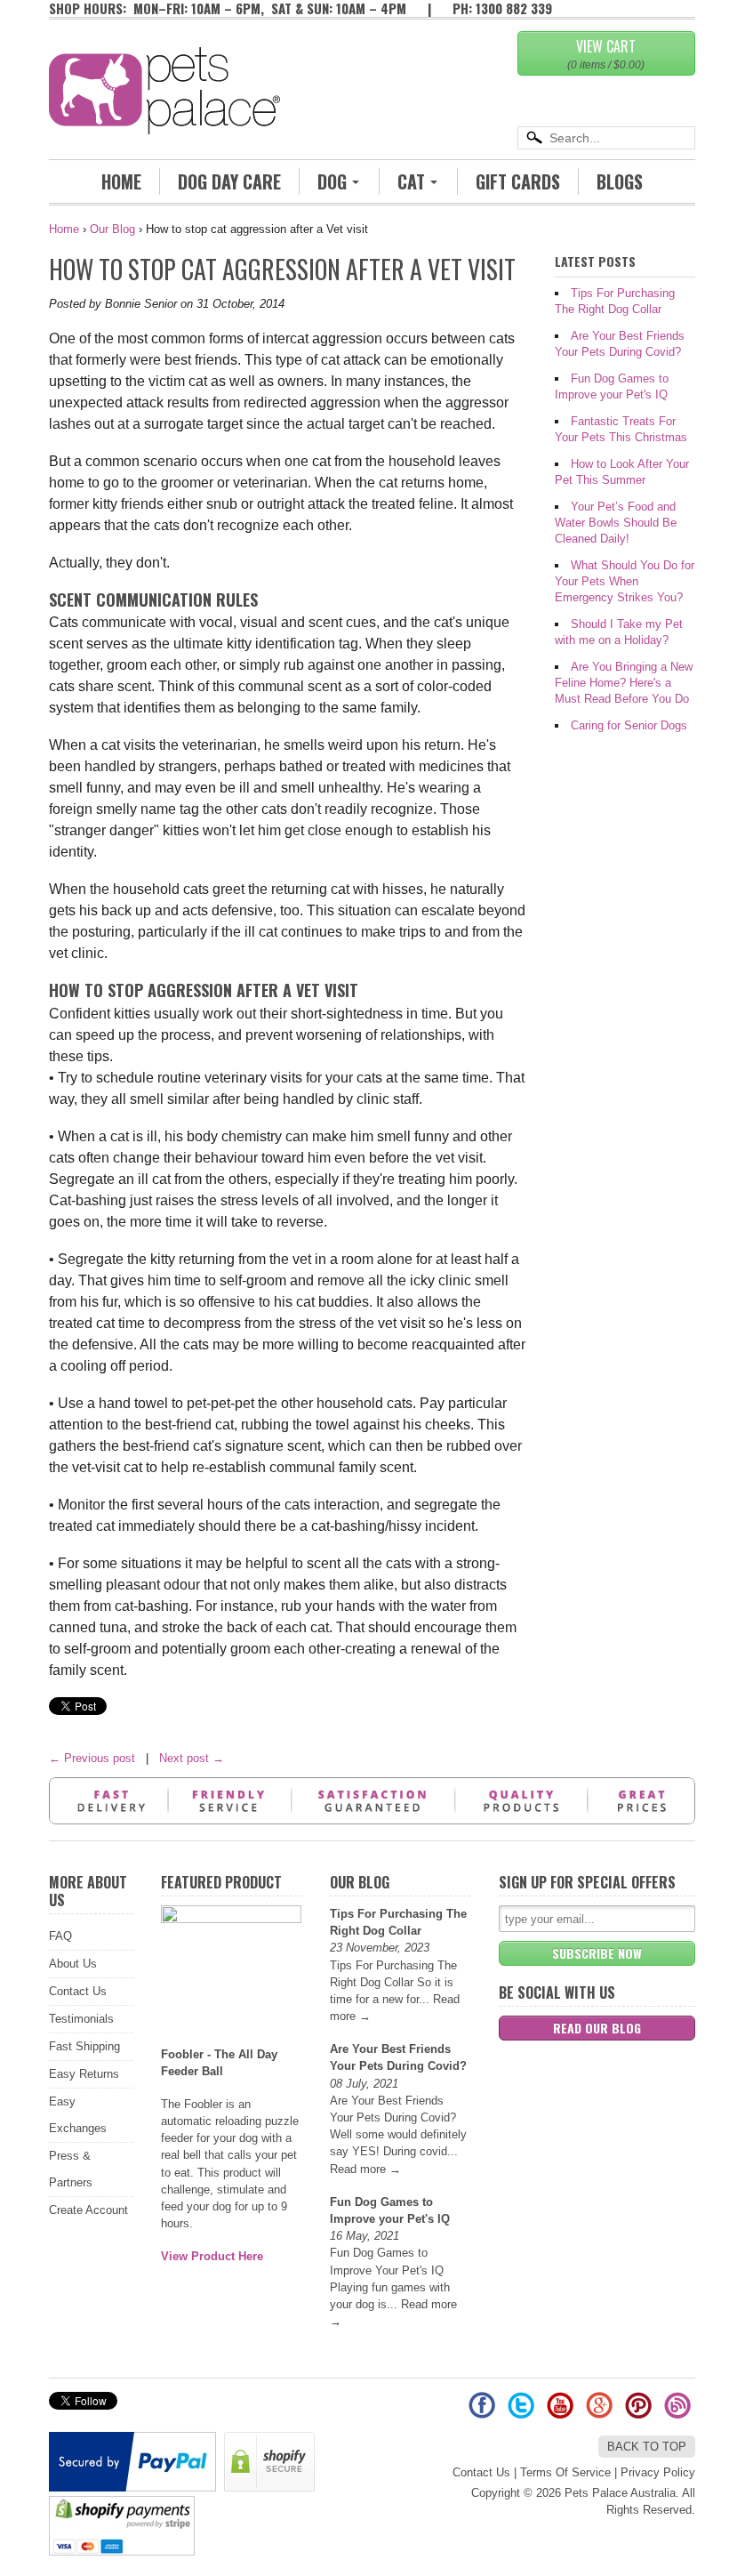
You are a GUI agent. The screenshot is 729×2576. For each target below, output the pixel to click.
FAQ (60, 1936)
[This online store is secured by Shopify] (272, 2487)
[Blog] (677, 2412)
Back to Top (647, 2447)
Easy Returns (84, 2074)
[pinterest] (640, 2412)
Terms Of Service (565, 2472)
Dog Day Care (229, 181)
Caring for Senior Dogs (629, 725)
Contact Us (78, 1991)
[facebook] (484, 2412)
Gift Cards (518, 181)
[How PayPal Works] (135, 2487)
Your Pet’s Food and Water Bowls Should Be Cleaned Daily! (616, 523)
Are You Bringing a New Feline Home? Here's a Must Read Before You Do (624, 683)
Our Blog (112, 229)
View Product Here (212, 2256)
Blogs (620, 181)
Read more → (365, 2169)
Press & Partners (71, 2169)
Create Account (88, 2210)
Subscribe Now (597, 1953)
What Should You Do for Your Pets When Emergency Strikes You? (625, 581)
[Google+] (601, 2412)
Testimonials (81, 2019)
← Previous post (92, 1758)
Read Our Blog (597, 2028)
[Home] (164, 109)
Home (121, 181)
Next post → (192, 1758)
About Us (73, 1964)
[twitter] (523, 2412)
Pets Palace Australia (620, 2493)
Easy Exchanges (78, 2115)
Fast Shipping (84, 2046)
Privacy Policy (658, 2472)
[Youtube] (562, 2412)
